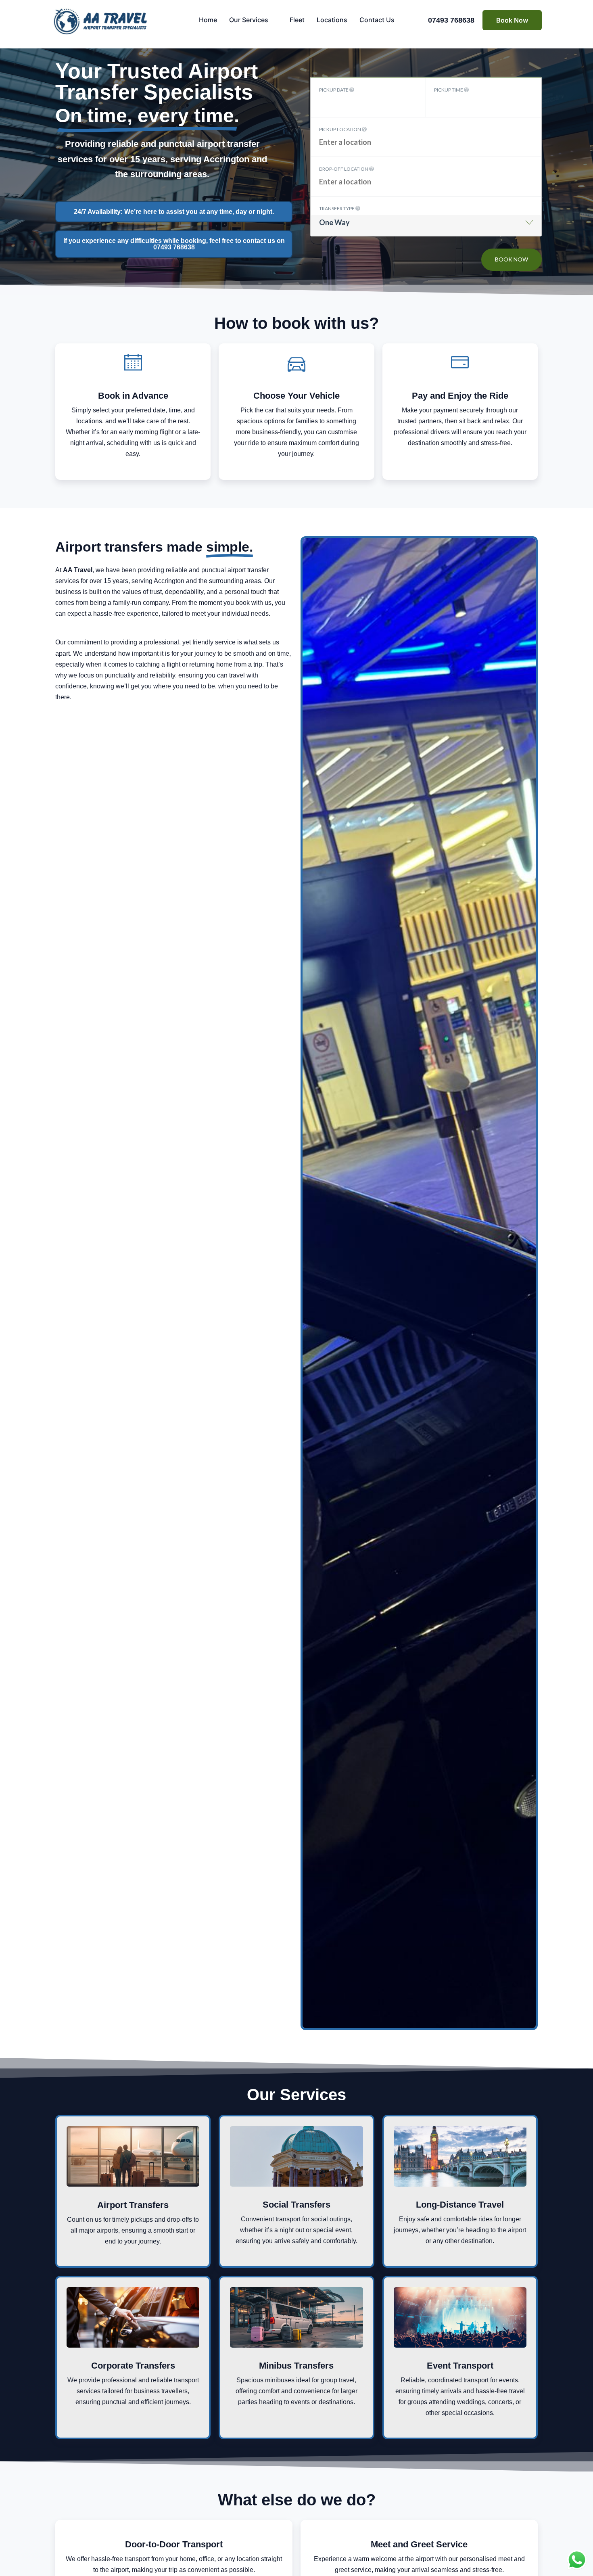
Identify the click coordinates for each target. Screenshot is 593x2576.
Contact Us (377, 20)
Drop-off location (344, 169)
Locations (332, 20)
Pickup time (449, 90)
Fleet (297, 20)
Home (208, 20)
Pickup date (334, 90)
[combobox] (426, 225)
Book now (512, 259)
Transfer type (337, 208)
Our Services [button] (249, 20)
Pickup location (340, 129)
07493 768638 (451, 20)
